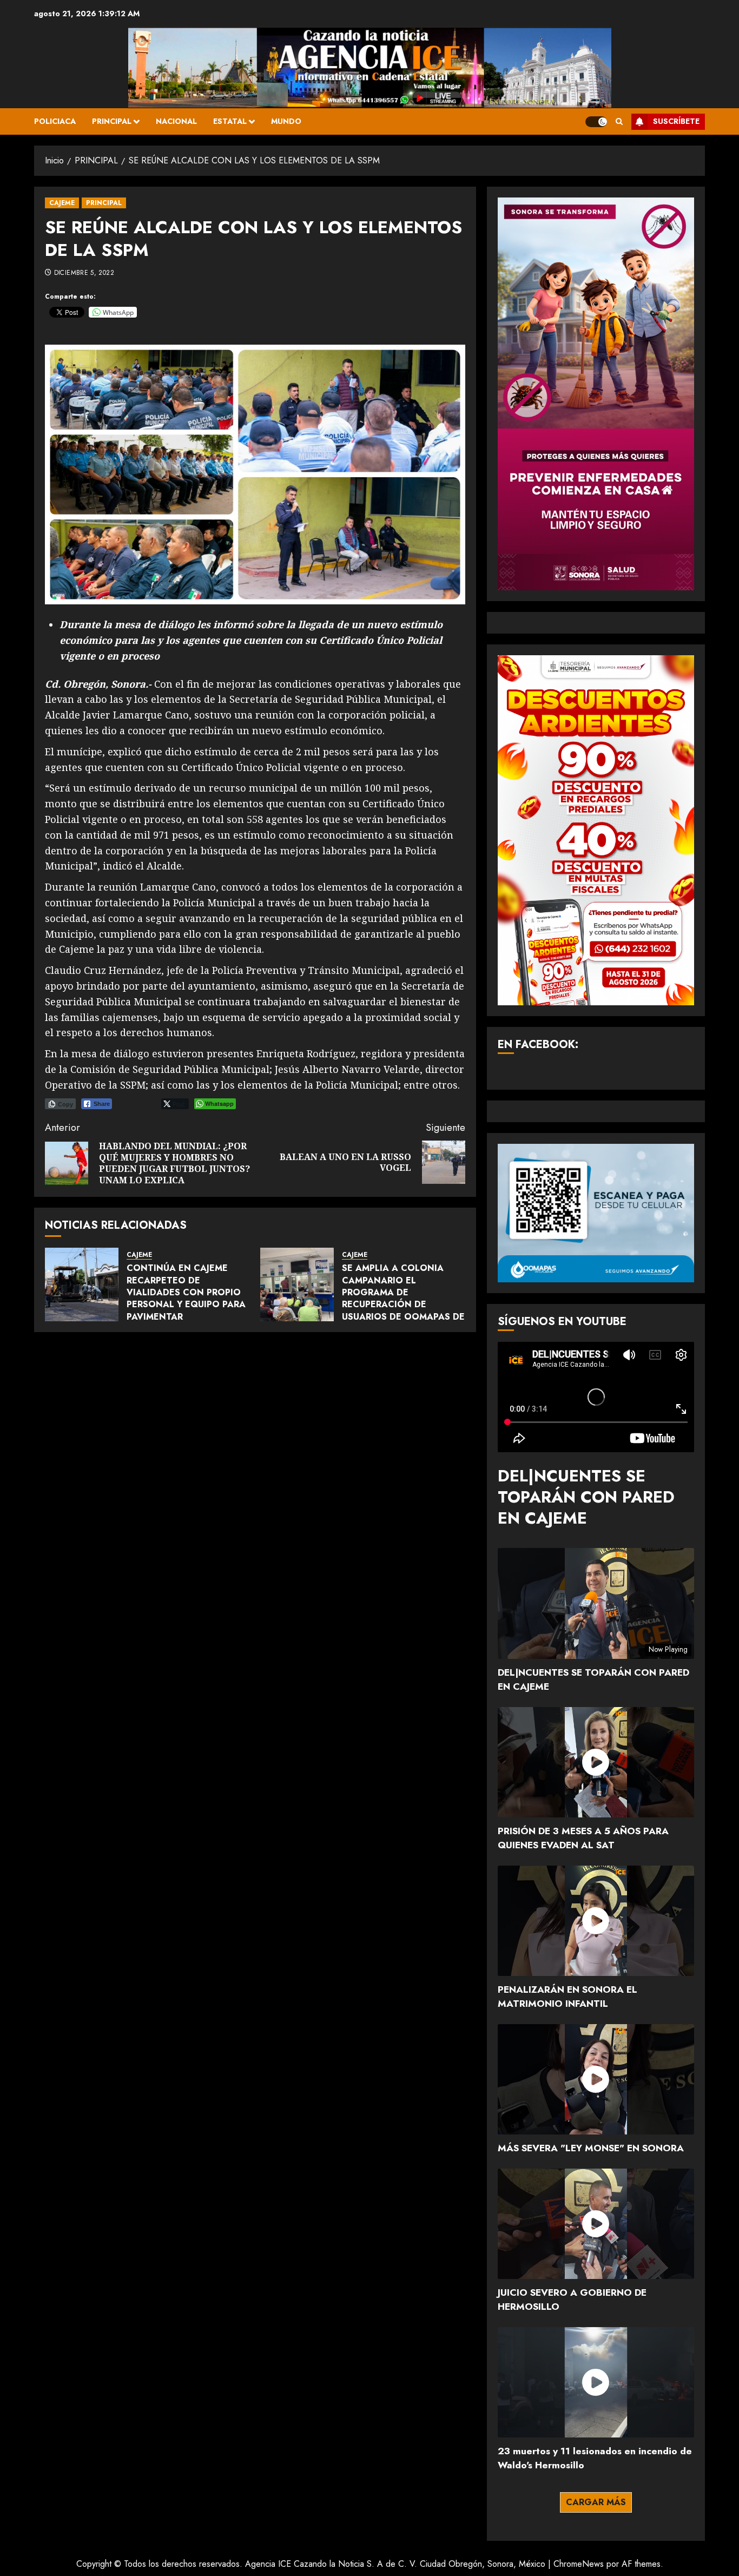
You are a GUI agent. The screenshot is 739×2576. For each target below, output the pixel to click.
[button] (619, 121)
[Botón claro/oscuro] (596, 122)
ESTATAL (230, 121)
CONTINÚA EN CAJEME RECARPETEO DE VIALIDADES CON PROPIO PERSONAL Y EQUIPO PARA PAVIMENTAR (186, 1292)
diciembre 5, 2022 (84, 273)
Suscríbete (676, 121)
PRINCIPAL (112, 121)
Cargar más (596, 2502)
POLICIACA (55, 121)
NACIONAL (176, 121)
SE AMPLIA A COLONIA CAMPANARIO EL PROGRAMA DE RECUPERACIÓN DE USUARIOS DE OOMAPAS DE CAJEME (403, 1298)
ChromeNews (579, 2564)
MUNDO (286, 121)
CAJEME (62, 203)
